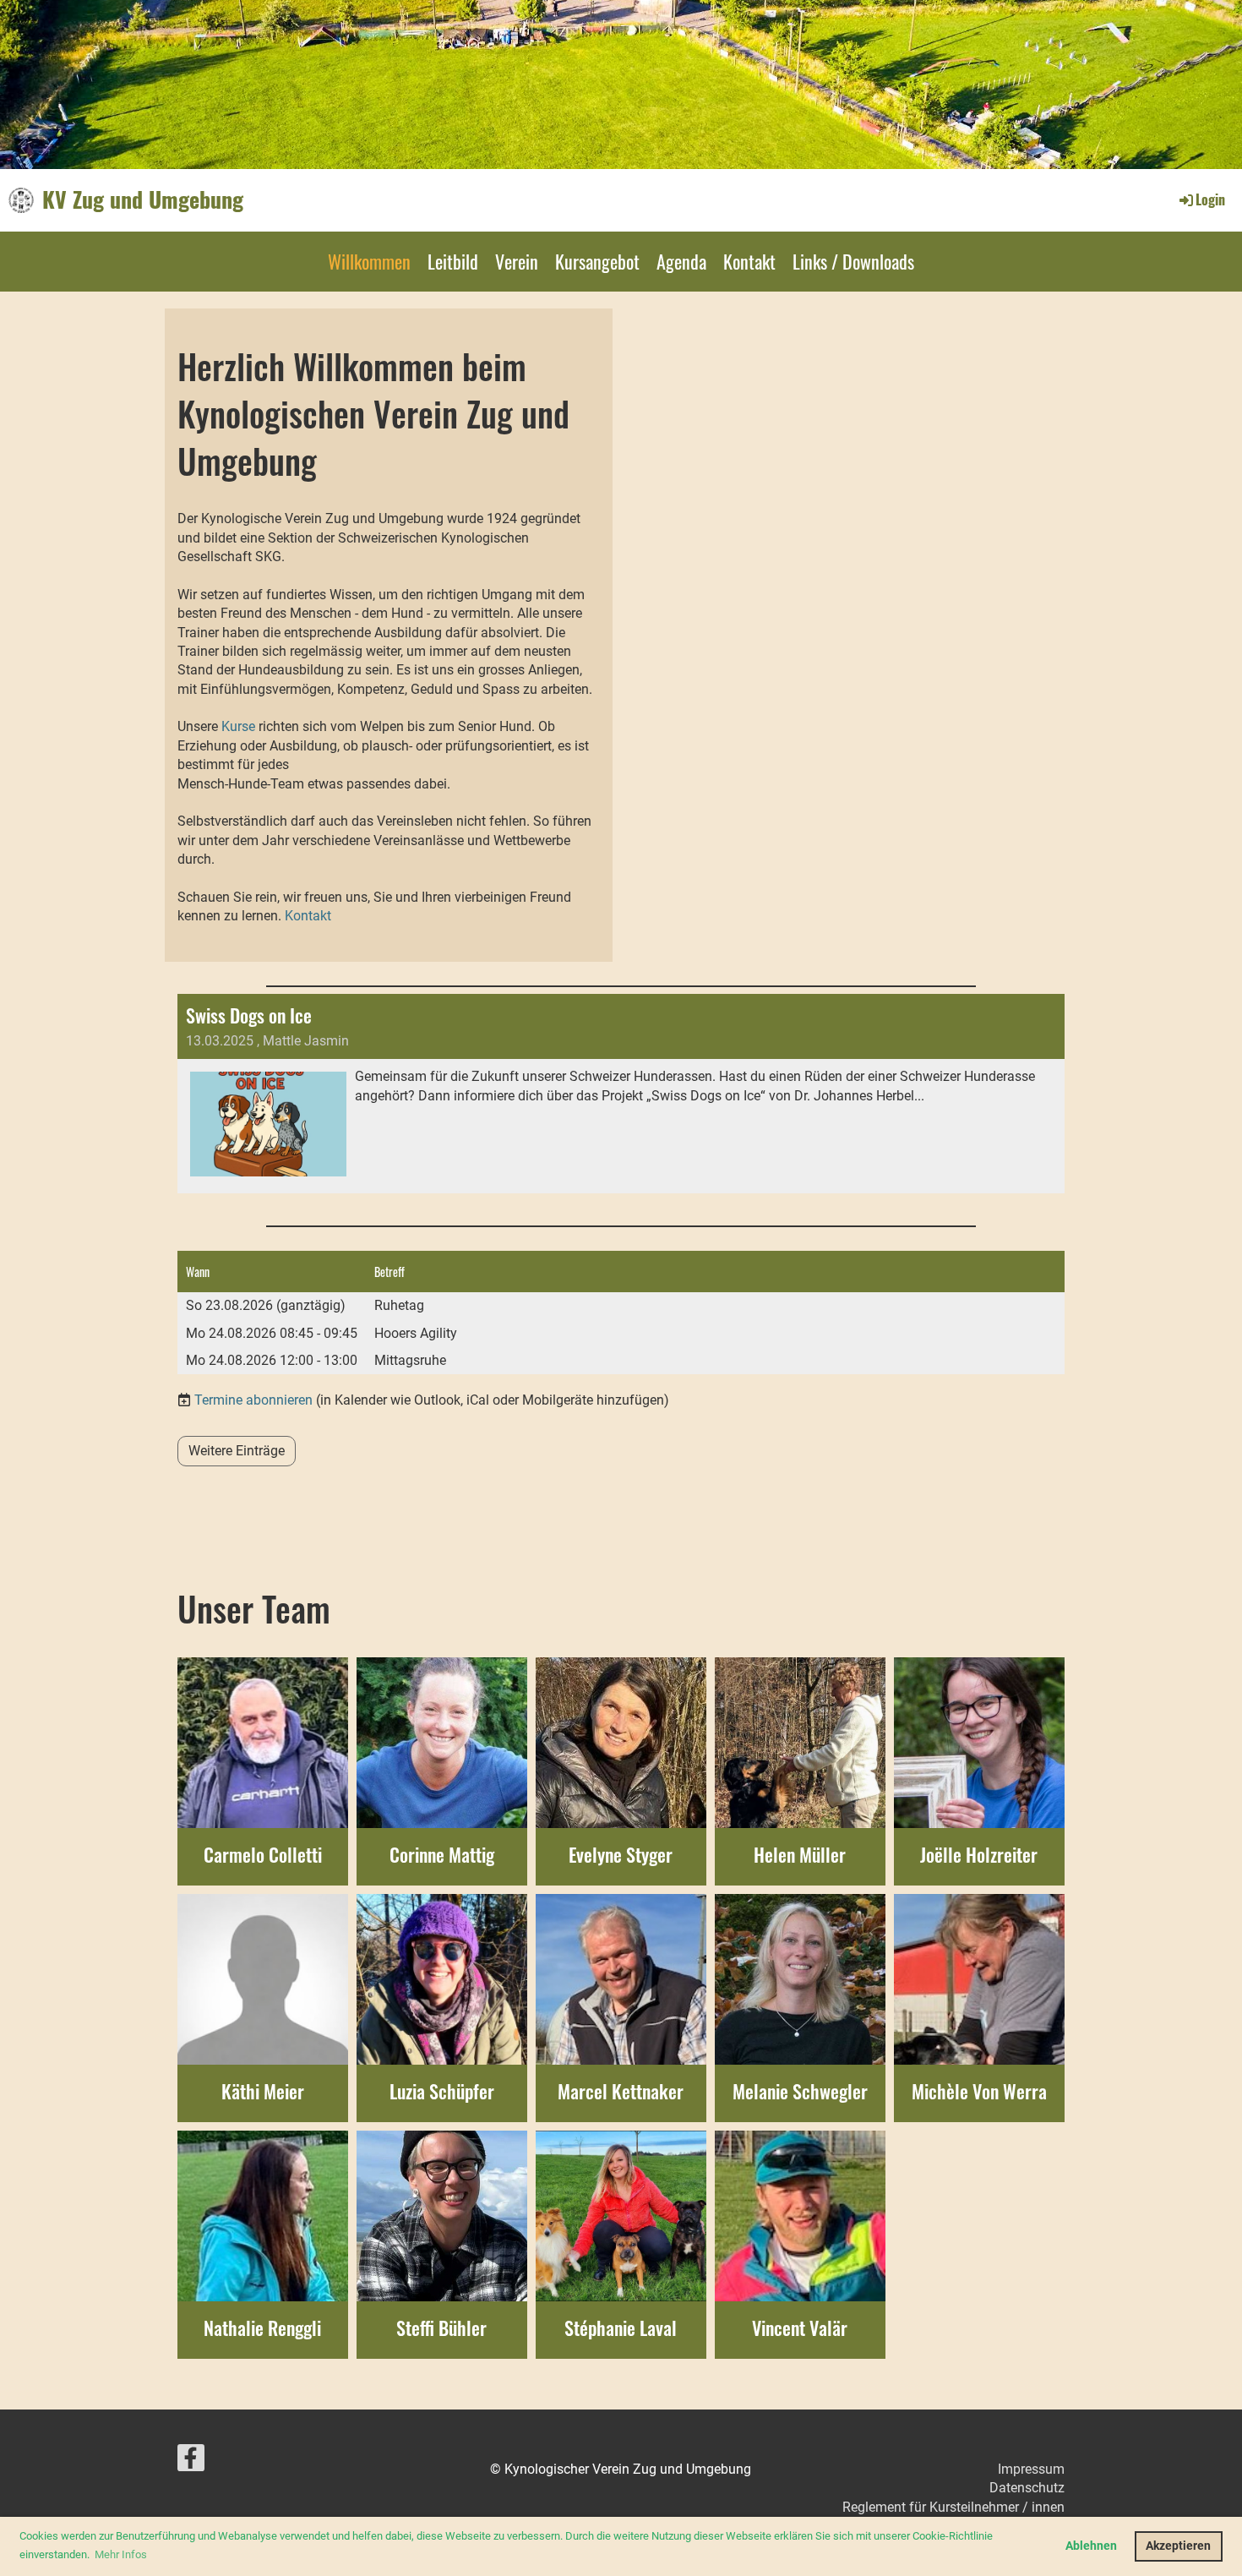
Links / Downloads (853, 261)
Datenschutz (1027, 2488)
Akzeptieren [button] (1178, 2546)
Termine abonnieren (253, 1400)
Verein (517, 261)
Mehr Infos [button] (121, 2554)
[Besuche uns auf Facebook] (191, 2462)
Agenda (681, 261)
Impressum (1031, 2469)
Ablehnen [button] (1091, 2546)
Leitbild (453, 261)
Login (1210, 199)
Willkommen (369, 261)
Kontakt (749, 261)
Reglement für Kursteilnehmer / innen (953, 2507)
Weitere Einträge (237, 1451)
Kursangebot (597, 261)
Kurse (238, 726)
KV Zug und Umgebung (143, 199)
